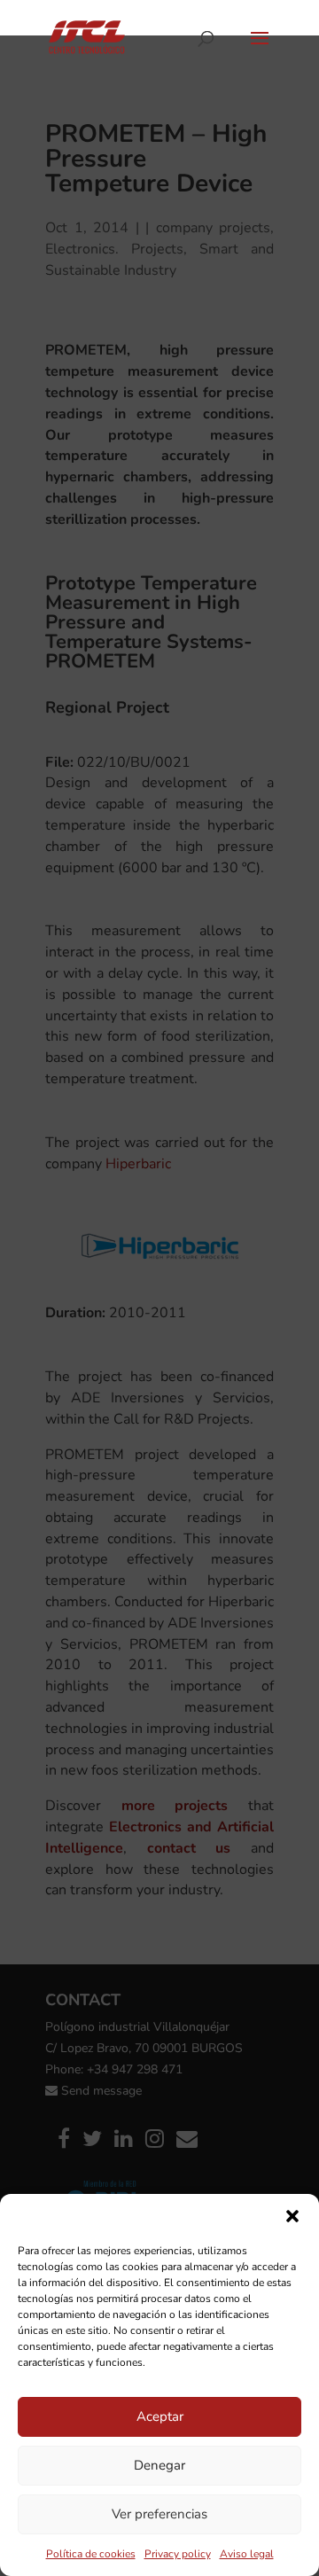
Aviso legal (247, 2554)
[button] (292, 2216)
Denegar (159, 2465)
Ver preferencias (159, 2514)
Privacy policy (178, 2554)
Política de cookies (91, 2554)
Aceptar (160, 2416)
